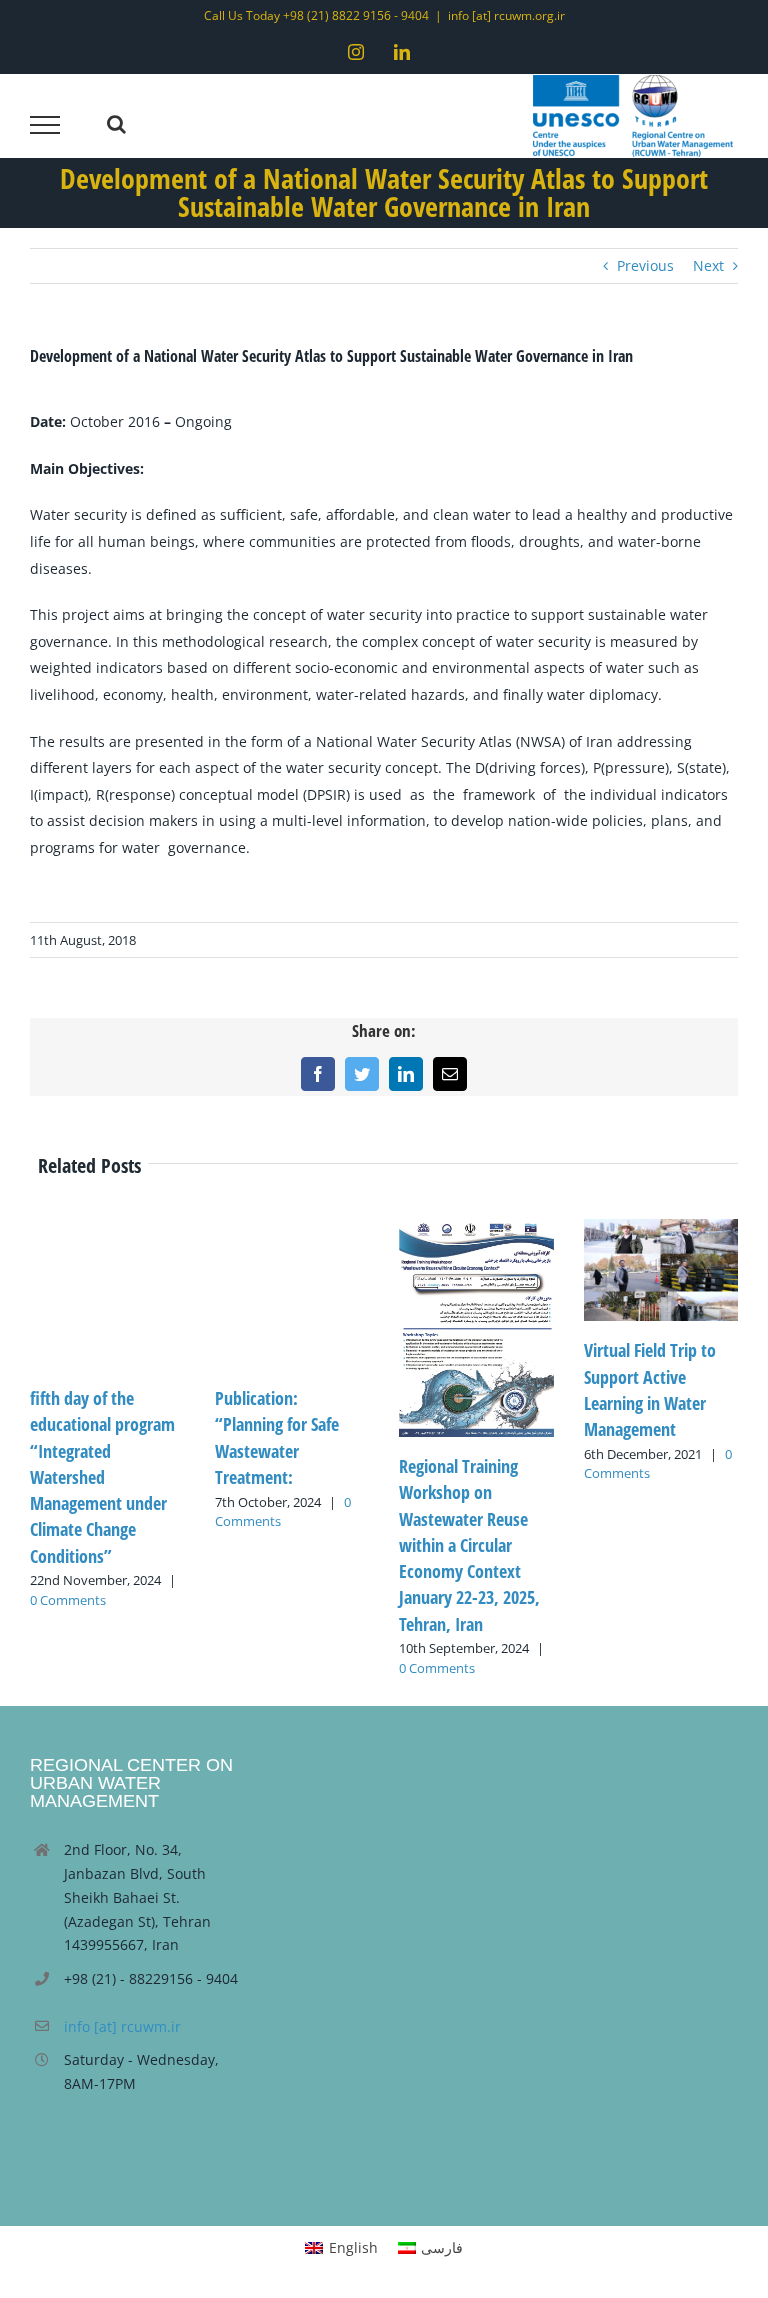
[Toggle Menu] (45, 125)
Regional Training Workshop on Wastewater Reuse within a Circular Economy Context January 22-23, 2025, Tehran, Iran (469, 1545)
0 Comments (68, 1600)
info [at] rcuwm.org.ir (506, 15)
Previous (645, 265)
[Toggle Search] (116, 124)
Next (708, 265)
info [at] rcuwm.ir (122, 2026)
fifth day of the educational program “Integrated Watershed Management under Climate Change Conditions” (102, 1477)
